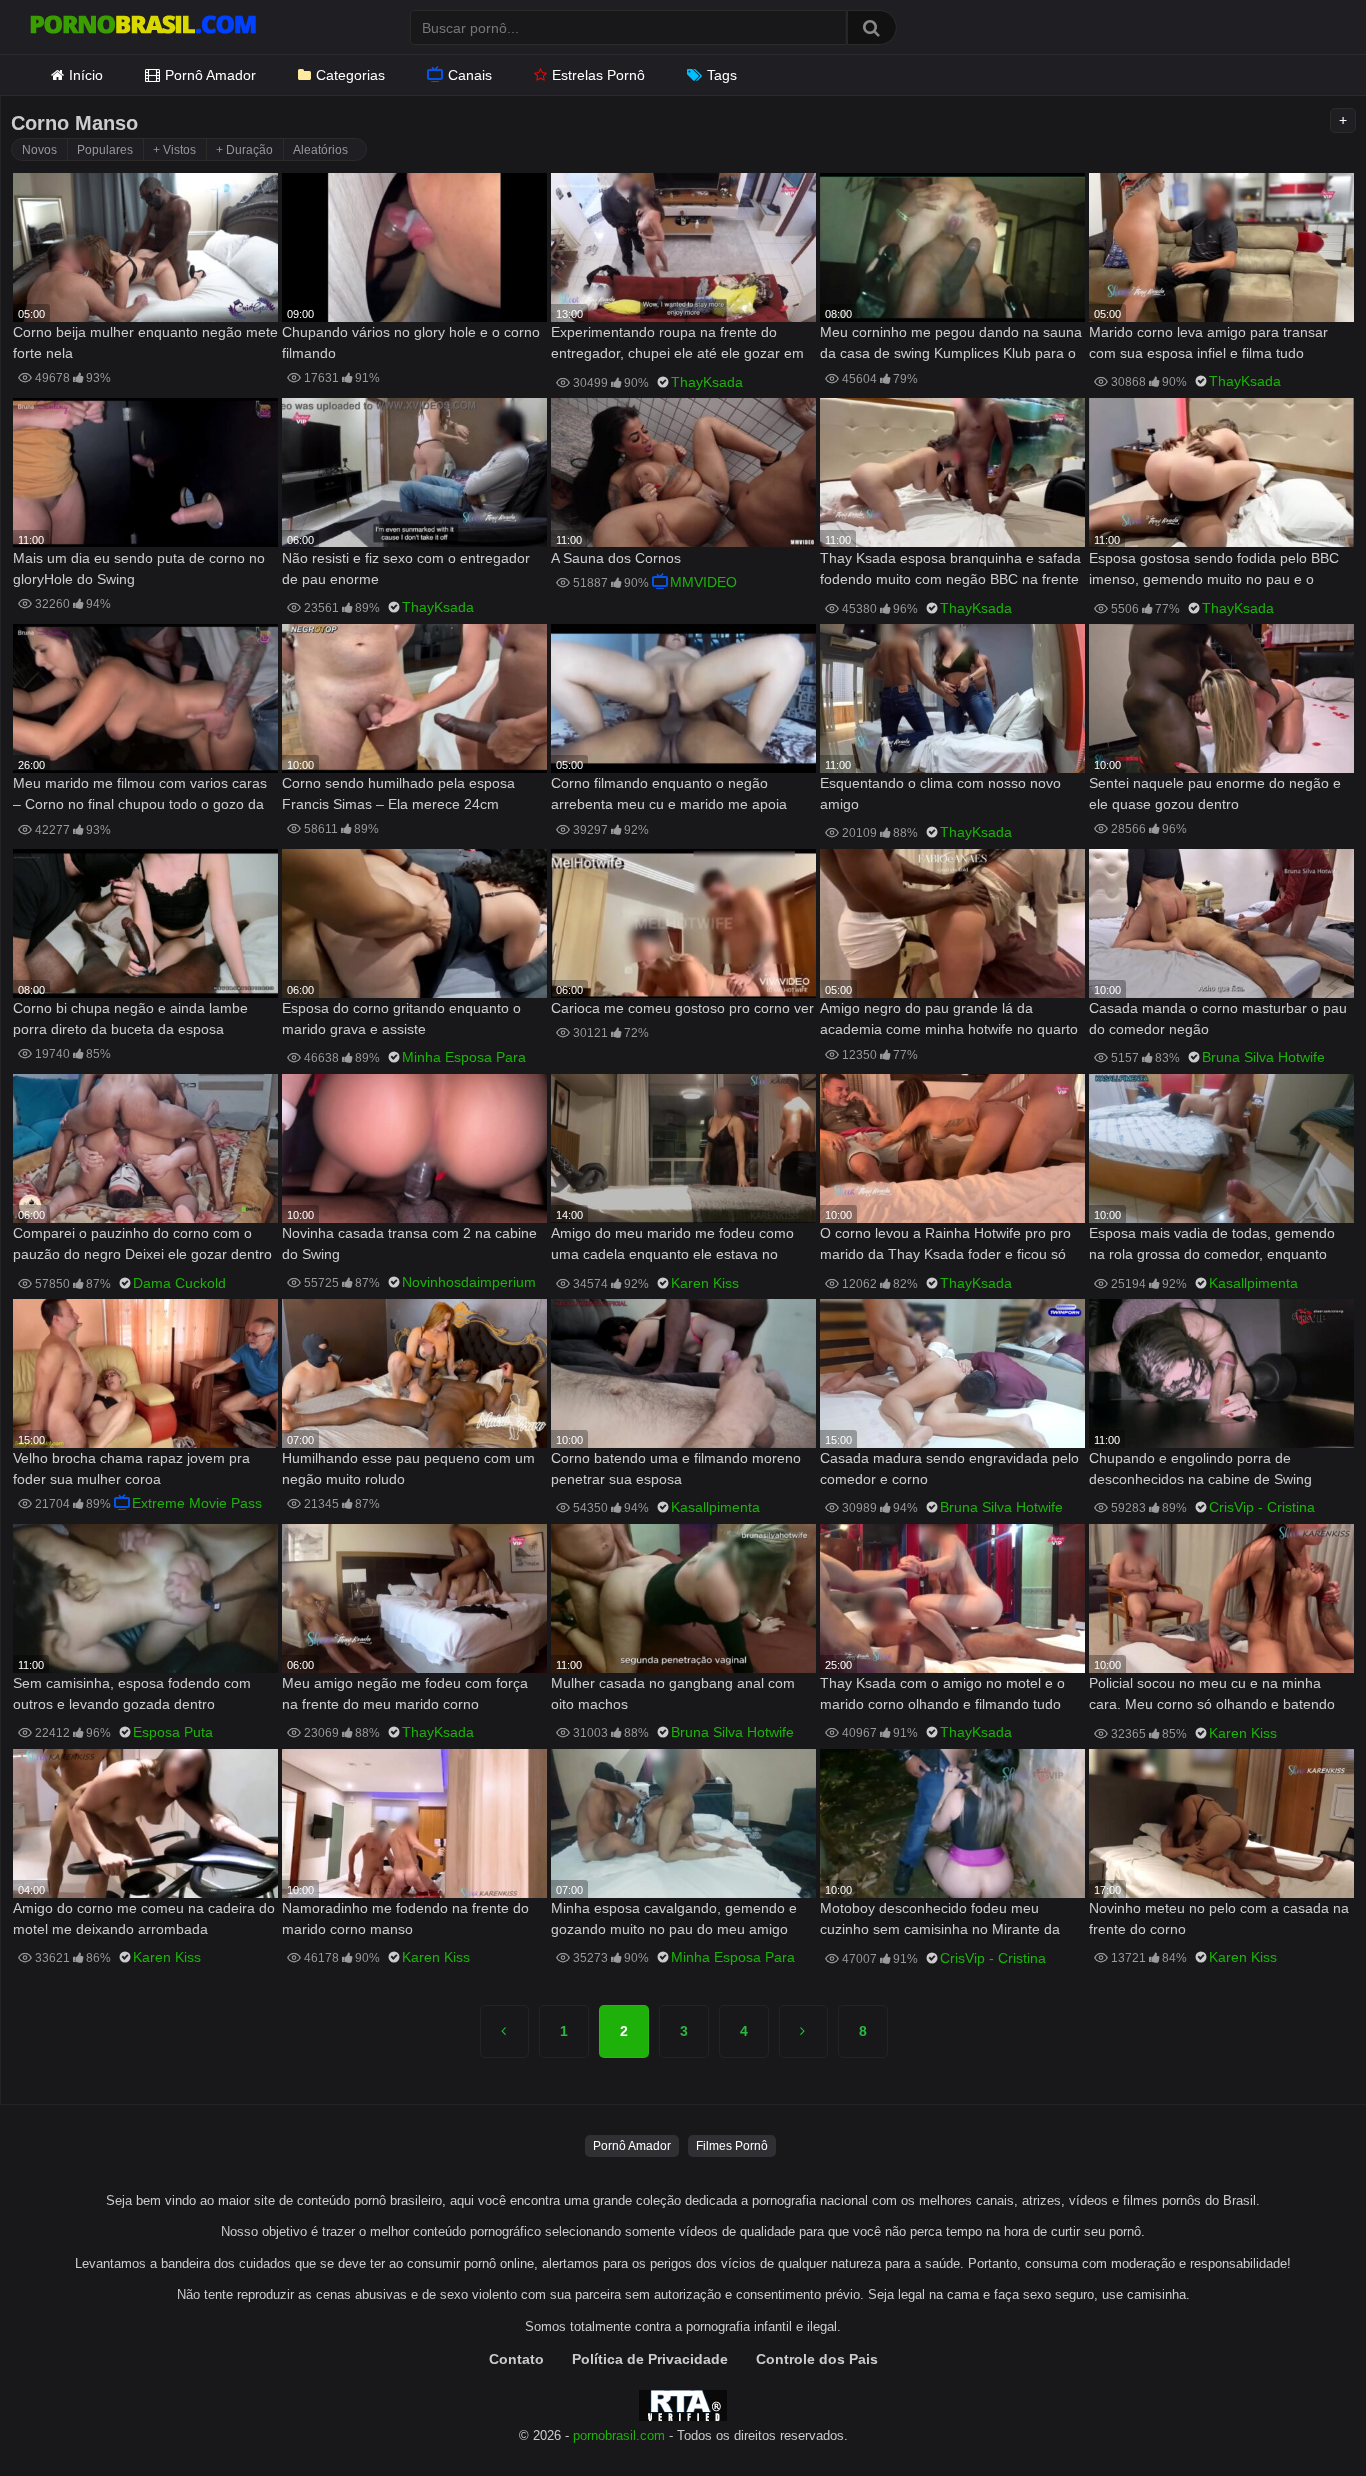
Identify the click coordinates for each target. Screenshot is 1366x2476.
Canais (470, 75)
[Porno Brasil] (143, 27)
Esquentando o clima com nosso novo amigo (940, 793)
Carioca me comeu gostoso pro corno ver (682, 1008)
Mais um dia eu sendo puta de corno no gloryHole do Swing (139, 568)
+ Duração (244, 150)
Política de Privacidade (650, 2359)
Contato (516, 2359)
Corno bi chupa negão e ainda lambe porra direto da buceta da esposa (130, 1018)
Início (86, 75)
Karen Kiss (705, 1283)
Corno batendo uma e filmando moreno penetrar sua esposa (676, 1468)
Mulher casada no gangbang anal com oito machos (673, 1693)
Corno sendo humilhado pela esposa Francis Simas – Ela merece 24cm (398, 793)
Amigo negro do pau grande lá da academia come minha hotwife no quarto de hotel (949, 1020)
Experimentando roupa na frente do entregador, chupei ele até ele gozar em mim (677, 344)
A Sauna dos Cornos (616, 558)
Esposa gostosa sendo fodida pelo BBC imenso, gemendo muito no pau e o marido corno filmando (1214, 570)
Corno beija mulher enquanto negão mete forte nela (145, 342)
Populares (105, 150)
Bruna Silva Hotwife (1263, 1057)
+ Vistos (174, 150)
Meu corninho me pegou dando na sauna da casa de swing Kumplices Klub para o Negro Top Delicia (951, 344)
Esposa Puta (173, 1732)
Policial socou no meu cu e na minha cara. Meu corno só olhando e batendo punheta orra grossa (1212, 1695)
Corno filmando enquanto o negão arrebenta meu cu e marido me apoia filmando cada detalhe (669, 795)
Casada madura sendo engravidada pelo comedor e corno (949, 1468)
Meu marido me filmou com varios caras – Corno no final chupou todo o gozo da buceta (140, 795)
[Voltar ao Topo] (1299, 2415)
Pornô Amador (210, 75)
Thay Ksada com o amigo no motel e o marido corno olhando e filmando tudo (942, 1693)
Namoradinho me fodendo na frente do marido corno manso (405, 1918)
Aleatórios (320, 150)
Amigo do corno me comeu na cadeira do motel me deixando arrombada (144, 1918)
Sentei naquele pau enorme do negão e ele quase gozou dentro (1215, 793)
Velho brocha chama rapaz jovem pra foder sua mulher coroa (131, 1468)
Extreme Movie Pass (197, 1503)
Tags (722, 75)
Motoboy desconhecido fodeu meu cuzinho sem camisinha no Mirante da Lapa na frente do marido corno (940, 1920)
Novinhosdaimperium (469, 1282)
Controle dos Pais (817, 2359)
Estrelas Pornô (598, 75)
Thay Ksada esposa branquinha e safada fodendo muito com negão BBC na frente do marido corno (950, 570)
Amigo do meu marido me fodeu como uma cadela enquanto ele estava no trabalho (672, 1245)
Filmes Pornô (732, 2146)
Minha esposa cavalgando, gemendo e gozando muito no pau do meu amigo (674, 1918)
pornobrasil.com (619, 2436)
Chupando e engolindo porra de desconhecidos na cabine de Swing (1200, 1468)
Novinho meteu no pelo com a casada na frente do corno (1219, 1918)
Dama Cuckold (179, 1283)
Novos (39, 150)
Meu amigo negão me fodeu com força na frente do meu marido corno (405, 1693)
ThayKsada (707, 382)
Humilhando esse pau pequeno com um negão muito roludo (408, 1468)
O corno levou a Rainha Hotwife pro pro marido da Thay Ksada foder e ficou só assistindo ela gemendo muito (945, 1245)
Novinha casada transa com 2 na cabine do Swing (409, 1243)
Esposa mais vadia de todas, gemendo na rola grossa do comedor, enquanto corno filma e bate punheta (1212, 1245)
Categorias (350, 75)
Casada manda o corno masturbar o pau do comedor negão (1218, 1018)
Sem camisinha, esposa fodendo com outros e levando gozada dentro (132, 1693)
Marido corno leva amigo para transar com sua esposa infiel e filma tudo (1208, 342)
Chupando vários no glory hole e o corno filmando (411, 342)
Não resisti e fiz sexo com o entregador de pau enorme (406, 568)
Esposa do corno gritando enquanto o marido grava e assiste (401, 1018)
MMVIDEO (703, 582)
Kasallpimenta (1253, 1283)
